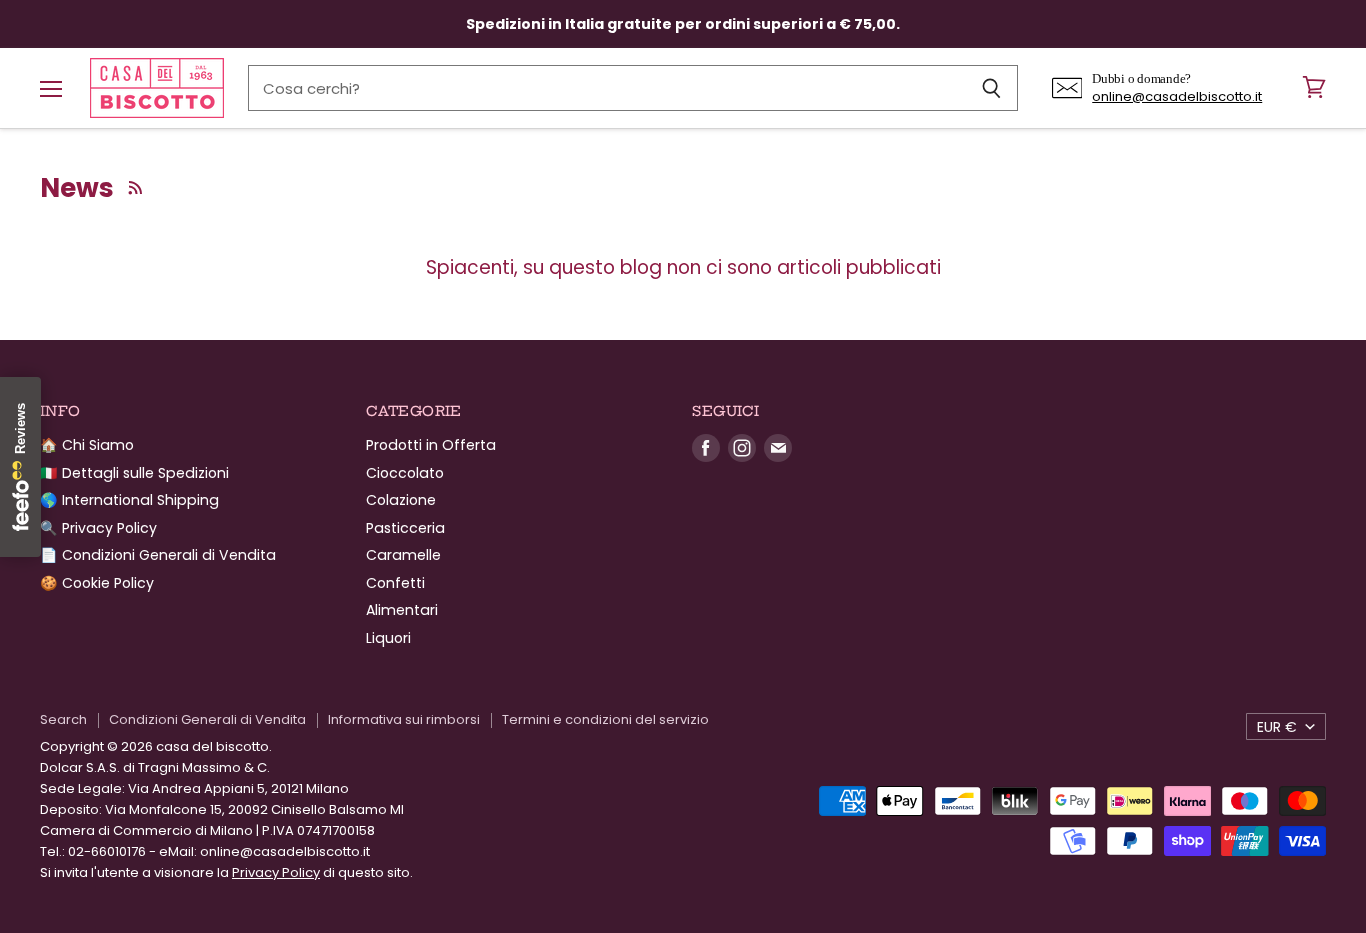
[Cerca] (991, 88)
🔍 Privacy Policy (98, 528)
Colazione (401, 500)
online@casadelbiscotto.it (1177, 96)
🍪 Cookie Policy (97, 583)
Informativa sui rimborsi (404, 719)
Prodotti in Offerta (431, 445)
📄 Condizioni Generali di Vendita (158, 555)
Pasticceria (405, 528)
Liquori (388, 638)
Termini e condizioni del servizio (605, 719)
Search (63, 719)
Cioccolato (405, 473)
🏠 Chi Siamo (87, 445)
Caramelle (403, 555)
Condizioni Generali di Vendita (207, 719)
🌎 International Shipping (129, 500)
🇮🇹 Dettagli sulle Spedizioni (134, 473)
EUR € (1277, 727)
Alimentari (402, 610)
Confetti (395, 583)
